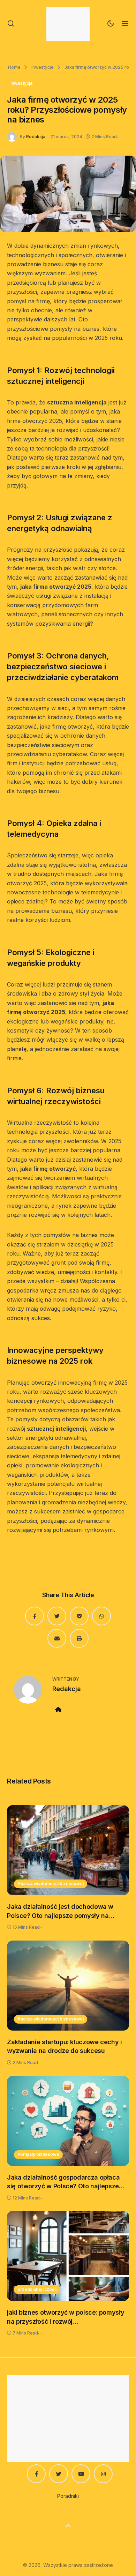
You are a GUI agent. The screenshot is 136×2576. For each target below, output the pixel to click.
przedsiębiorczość (37, 2289)
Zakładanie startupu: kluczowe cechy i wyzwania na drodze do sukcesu (65, 2046)
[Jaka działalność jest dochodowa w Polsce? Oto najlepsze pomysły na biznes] (68, 1850)
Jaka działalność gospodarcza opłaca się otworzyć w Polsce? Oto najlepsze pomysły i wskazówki (63, 2182)
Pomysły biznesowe (38, 2154)
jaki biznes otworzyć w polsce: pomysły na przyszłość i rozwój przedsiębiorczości (66, 2317)
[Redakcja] (13, 136)
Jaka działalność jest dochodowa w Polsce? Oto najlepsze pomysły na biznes (60, 1911)
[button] (11, 24)
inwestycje (42, 67)
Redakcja (36, 137)
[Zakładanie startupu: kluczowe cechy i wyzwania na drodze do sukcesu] (68, 1986)
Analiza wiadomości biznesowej (51, 1883)
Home (14, 67)
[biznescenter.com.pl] (68, 24)
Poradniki (68, 2496)
